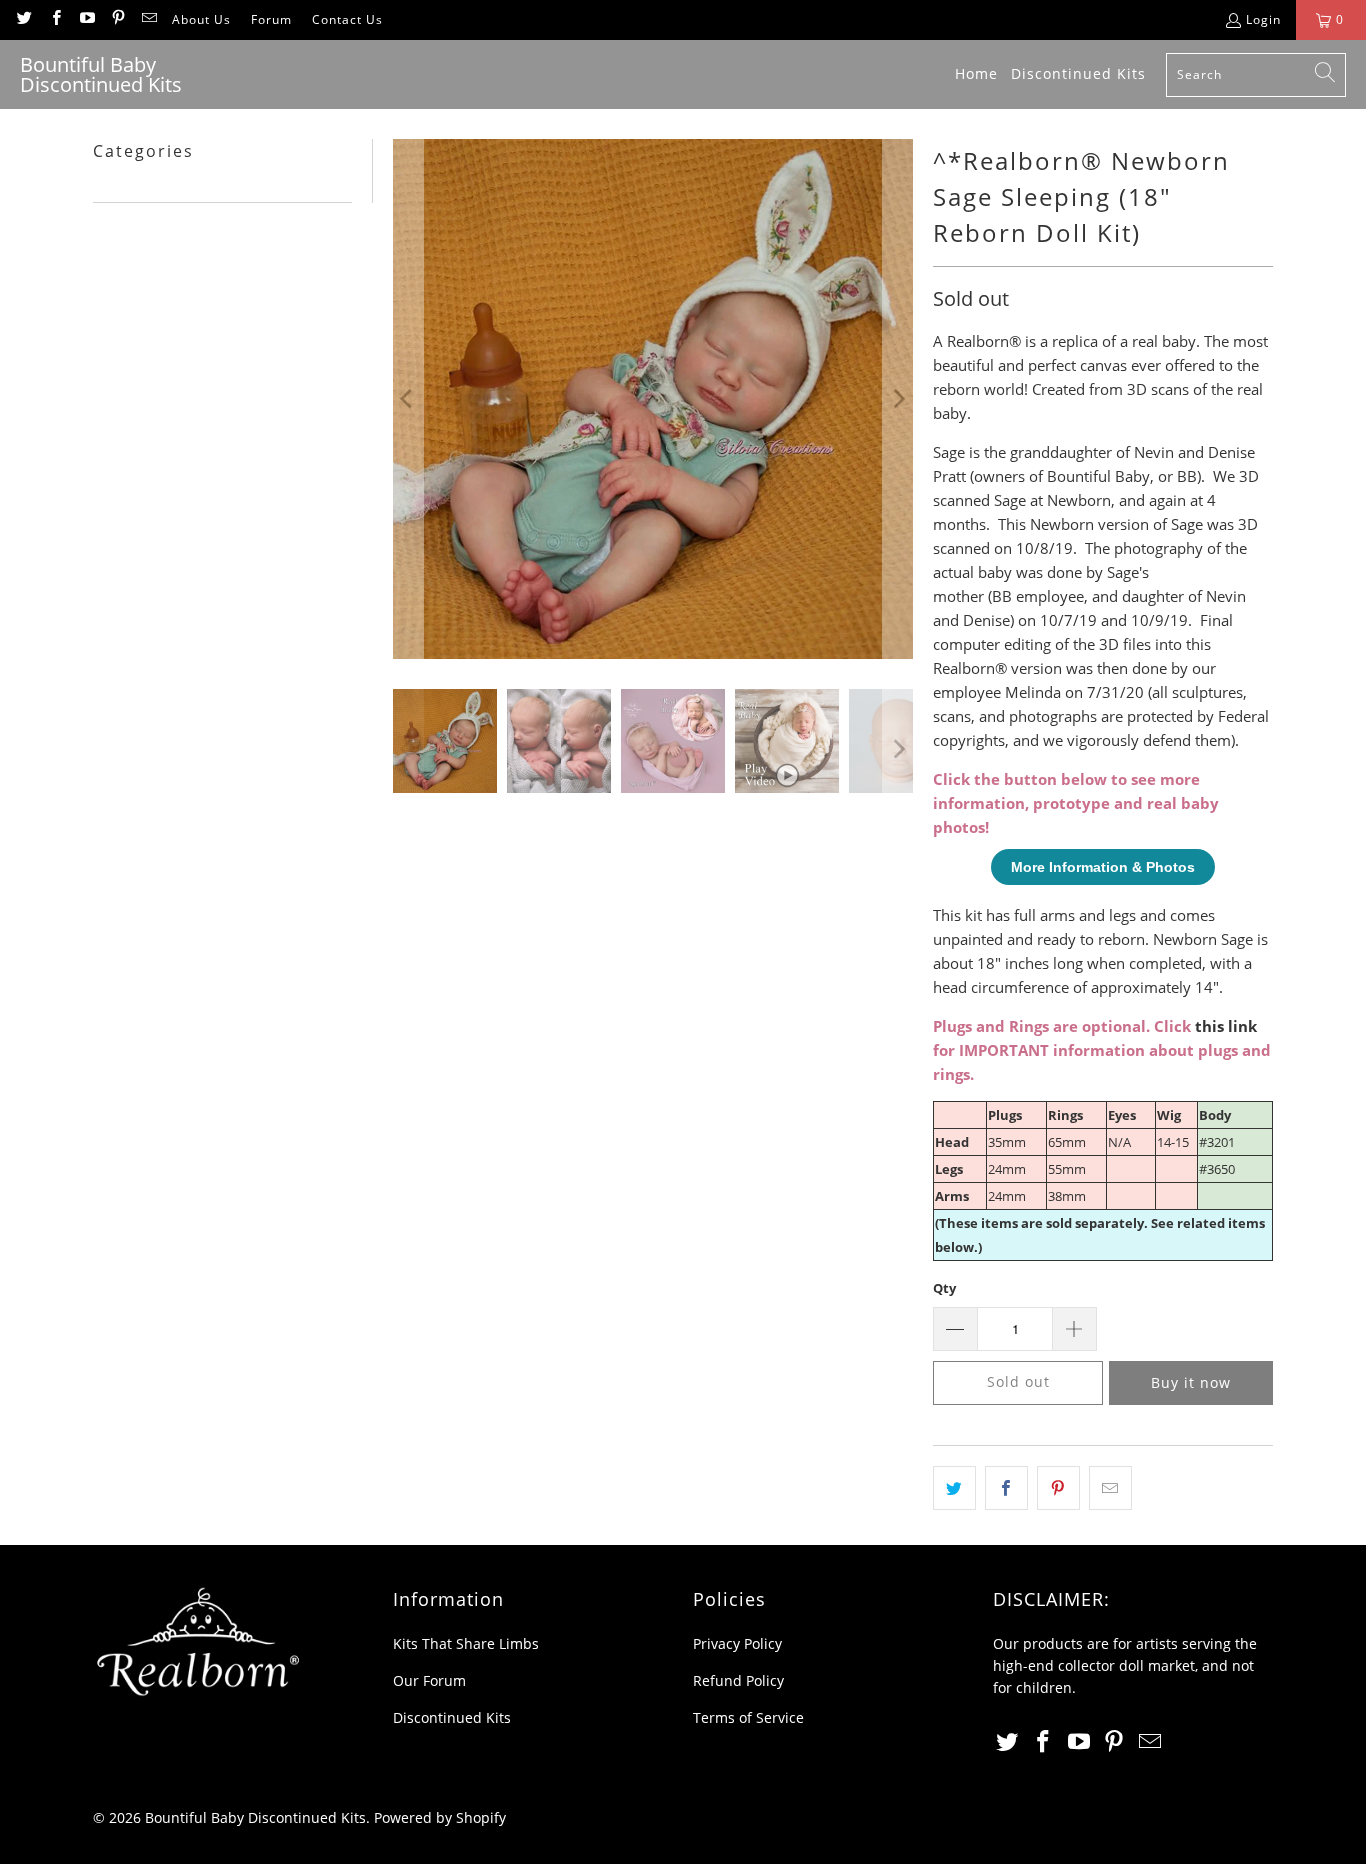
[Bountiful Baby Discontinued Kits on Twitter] (23, 19)
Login (1263, 19)
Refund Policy (738, 1680)
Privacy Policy (737, 1643)
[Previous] (408, 399)
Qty (944, 1288)
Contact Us (347, 19)
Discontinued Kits (452, 1717)
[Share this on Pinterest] (1058, 1488)
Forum (271, 19)
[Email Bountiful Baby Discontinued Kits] (148, 19)
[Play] (653, 399)
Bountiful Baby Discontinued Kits (255, 1817)
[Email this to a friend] (1110, 1488)
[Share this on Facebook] (1006, 1488)
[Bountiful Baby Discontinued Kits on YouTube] (86, 19)
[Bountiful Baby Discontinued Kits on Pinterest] (117, 19)
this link (1226, 1026)
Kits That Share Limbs (466, 1643)
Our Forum (429, 1680)
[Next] (898, 399)
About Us (201, 19)
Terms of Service (748, 1717)
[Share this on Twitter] (954, 1488)
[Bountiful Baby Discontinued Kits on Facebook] (54, 19)
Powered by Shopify (440, 1817)
